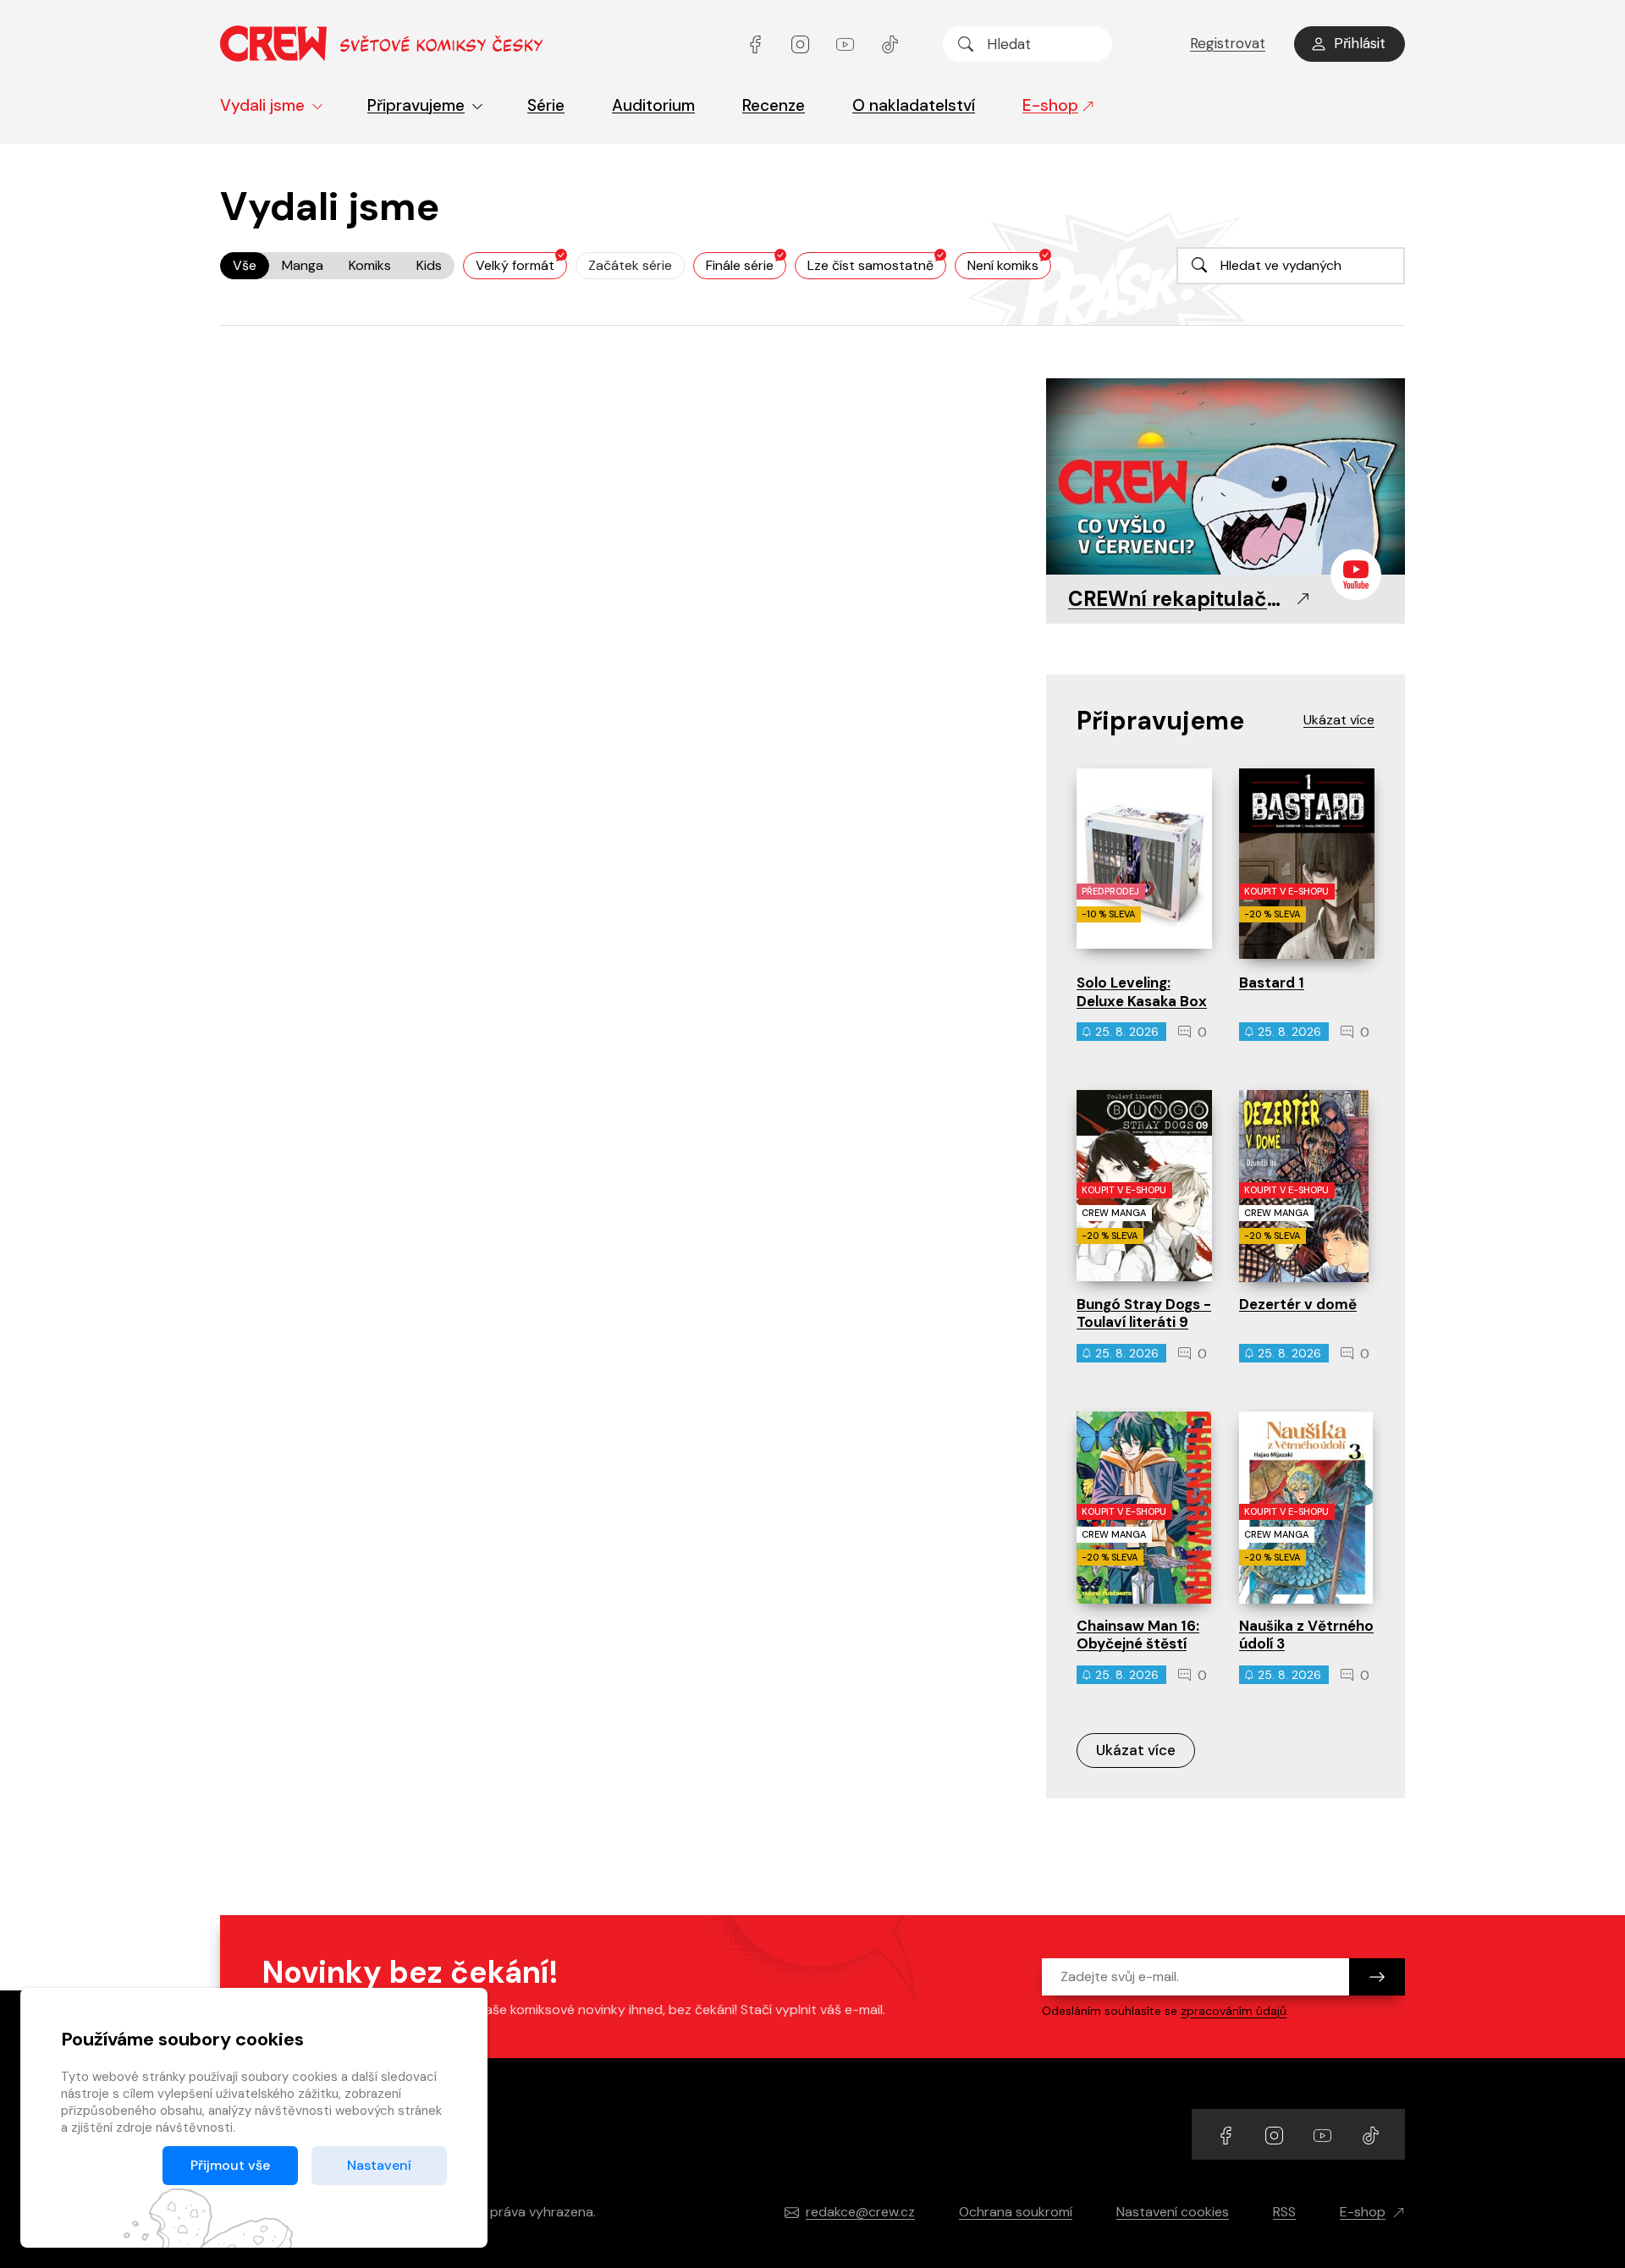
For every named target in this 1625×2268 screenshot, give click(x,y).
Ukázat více (1136, 1750)
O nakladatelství (914, 105)
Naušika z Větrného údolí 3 (1306, 1635)
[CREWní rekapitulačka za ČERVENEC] (1226, 478)
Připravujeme (416, 105)
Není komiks (1003, 265)
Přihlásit (1360, 43)
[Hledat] (966, 44)
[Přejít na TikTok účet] (890, 44)
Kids (429, 265)
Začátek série (630, 265)
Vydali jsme (262, 105)
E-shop (1050, 105)
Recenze (774, 105)
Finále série (740, 265)
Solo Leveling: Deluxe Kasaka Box (1142, 991)
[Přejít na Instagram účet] (802, 44)
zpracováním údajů (1234, 2011)
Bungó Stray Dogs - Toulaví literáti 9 (1144, 1313)
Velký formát (515, 265)
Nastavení (379, 2165)
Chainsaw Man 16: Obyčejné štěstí (1138, 1635)
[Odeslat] (1377, 1977)
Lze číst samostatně (870, 265)
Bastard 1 (1272, 983)
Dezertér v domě (1298, 1304)
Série (546, 105)
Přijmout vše (230, 2165)
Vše (245, 265)
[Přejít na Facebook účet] (757, 44)
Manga (303, 265)
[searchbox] (1027, 44)
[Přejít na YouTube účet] (847, 44)
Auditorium (653, 105)
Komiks (370, 265)
